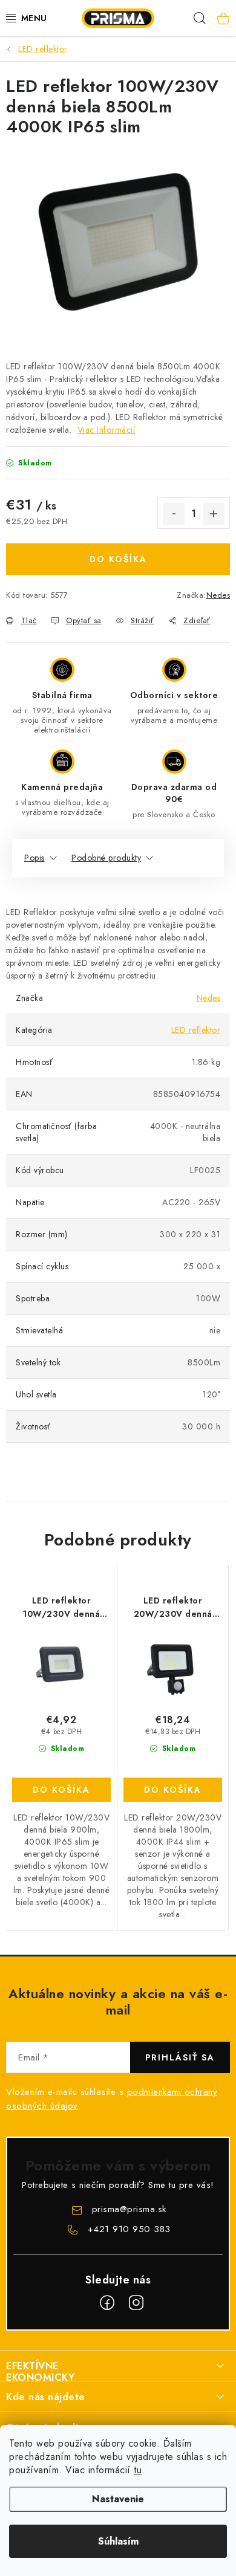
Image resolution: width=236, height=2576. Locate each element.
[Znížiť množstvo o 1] (174, 514)
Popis (34, 858)
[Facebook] (107, 2303)
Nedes (218, 595)
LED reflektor (196, 1030)
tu (138, 2470)
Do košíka (118, 559)
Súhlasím (118, 2541)
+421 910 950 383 (129, 2229)
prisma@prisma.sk (129, 2209)
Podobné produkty (106, 858)
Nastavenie (118, 2499)
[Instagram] (136, 2303)
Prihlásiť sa (180, 2057)
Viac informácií (107, 430)
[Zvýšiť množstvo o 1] (214, 514)
